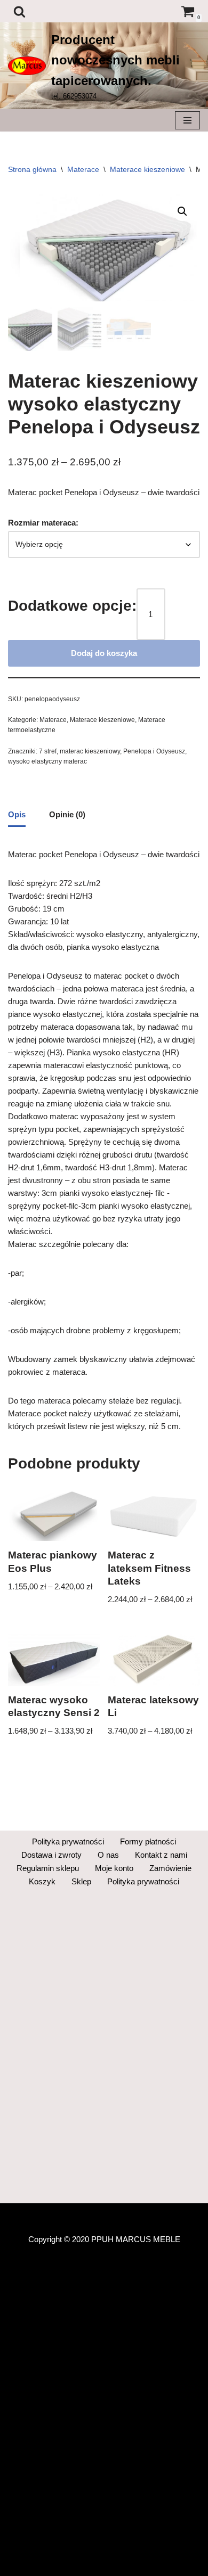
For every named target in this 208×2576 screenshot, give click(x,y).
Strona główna (32, 169)
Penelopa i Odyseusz (154, 751)
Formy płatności (148, 1841)
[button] (182, 211)
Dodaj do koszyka (104, 653)
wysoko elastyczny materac (47, 761)
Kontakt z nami (161, 1855)
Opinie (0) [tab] (67, 814)
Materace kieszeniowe (147, 169)
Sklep (81, 1881)
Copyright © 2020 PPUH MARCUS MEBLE (104, 2239)
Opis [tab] (17, 814)
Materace (83, 169)
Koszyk (42, 1881)
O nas (108, 1855)
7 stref (48, 751)
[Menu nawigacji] (187, 120)
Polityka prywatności (68, 1841)
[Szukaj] (19, 11)
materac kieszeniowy (90, 751)
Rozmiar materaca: (43, 523)
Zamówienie (170, 1868)
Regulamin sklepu (48, 1868)
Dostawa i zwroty (51, 1855)
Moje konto (114, 1868)
